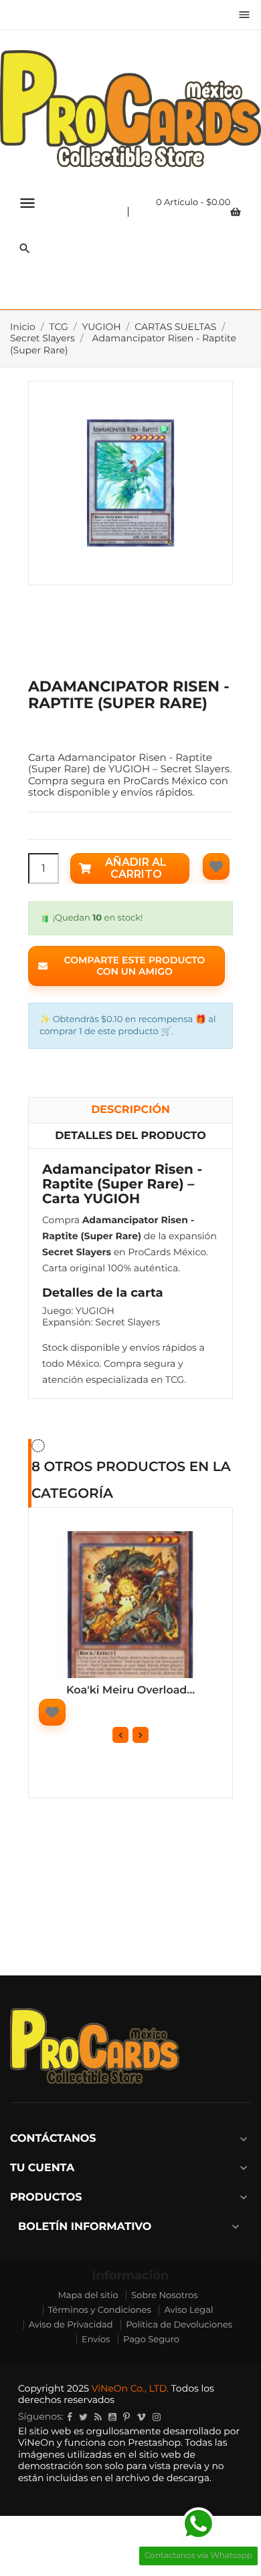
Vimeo (141, 2417)
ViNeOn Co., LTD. (130, 2388)
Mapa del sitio (88, 2295)
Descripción (130, 1110)
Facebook (70, 2417)
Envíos (96, 2340)
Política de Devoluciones (179, 2325)
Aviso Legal (188, 2310)
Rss (98, 2417)
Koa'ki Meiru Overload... (130, 1690)
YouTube (112, 2417)
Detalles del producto (130, 1136)
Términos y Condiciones (100, 2310)
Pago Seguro (151, 2340)
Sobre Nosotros (164, 2295)
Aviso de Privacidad (71, 2325)
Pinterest (126, 2417)
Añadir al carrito (136, 868)
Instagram (157, 2417)
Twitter (83, 2417)
